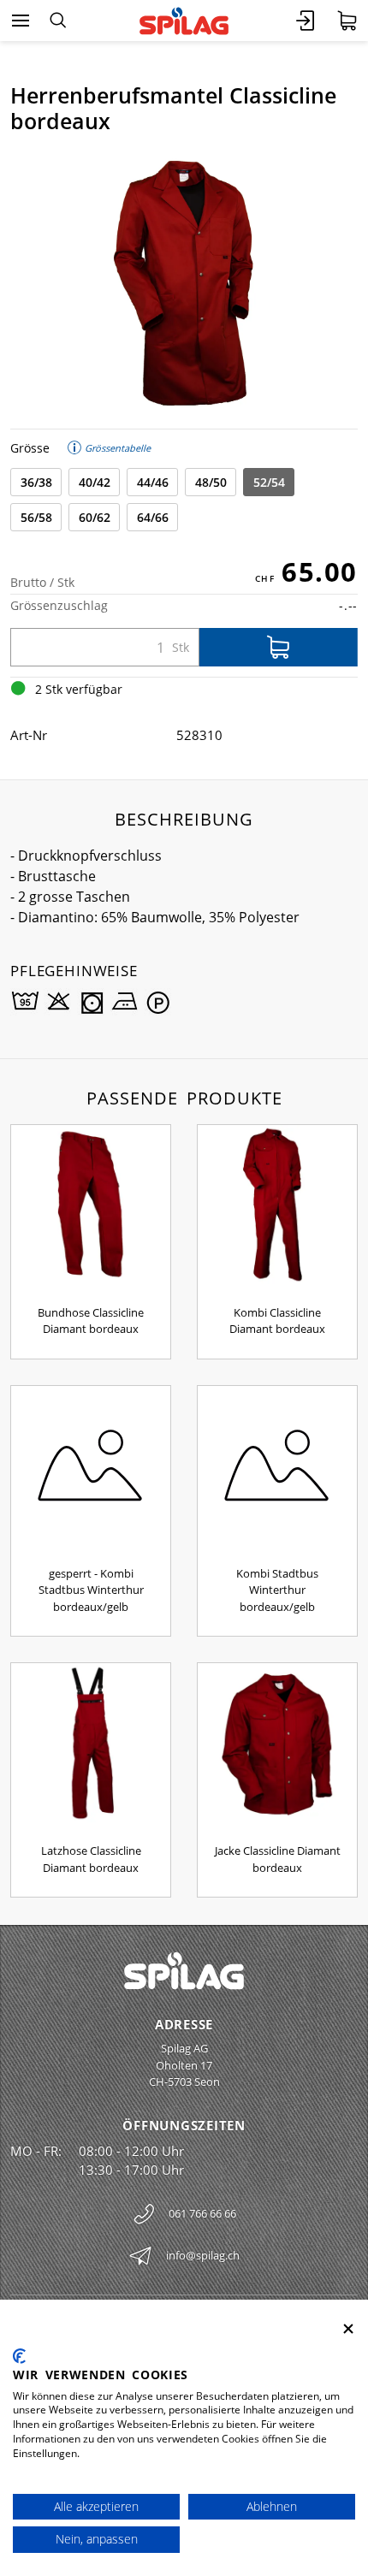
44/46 (153, 482)
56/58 (36, 517)
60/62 (95, 517)
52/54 (269, 482)
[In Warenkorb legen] (279, 647)
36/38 (36, 482)
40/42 (95, 482)
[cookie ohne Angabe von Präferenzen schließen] (348, 2329)
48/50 (211, 482)
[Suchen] (58, 21)
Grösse (30, 448)
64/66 (153, 517)
